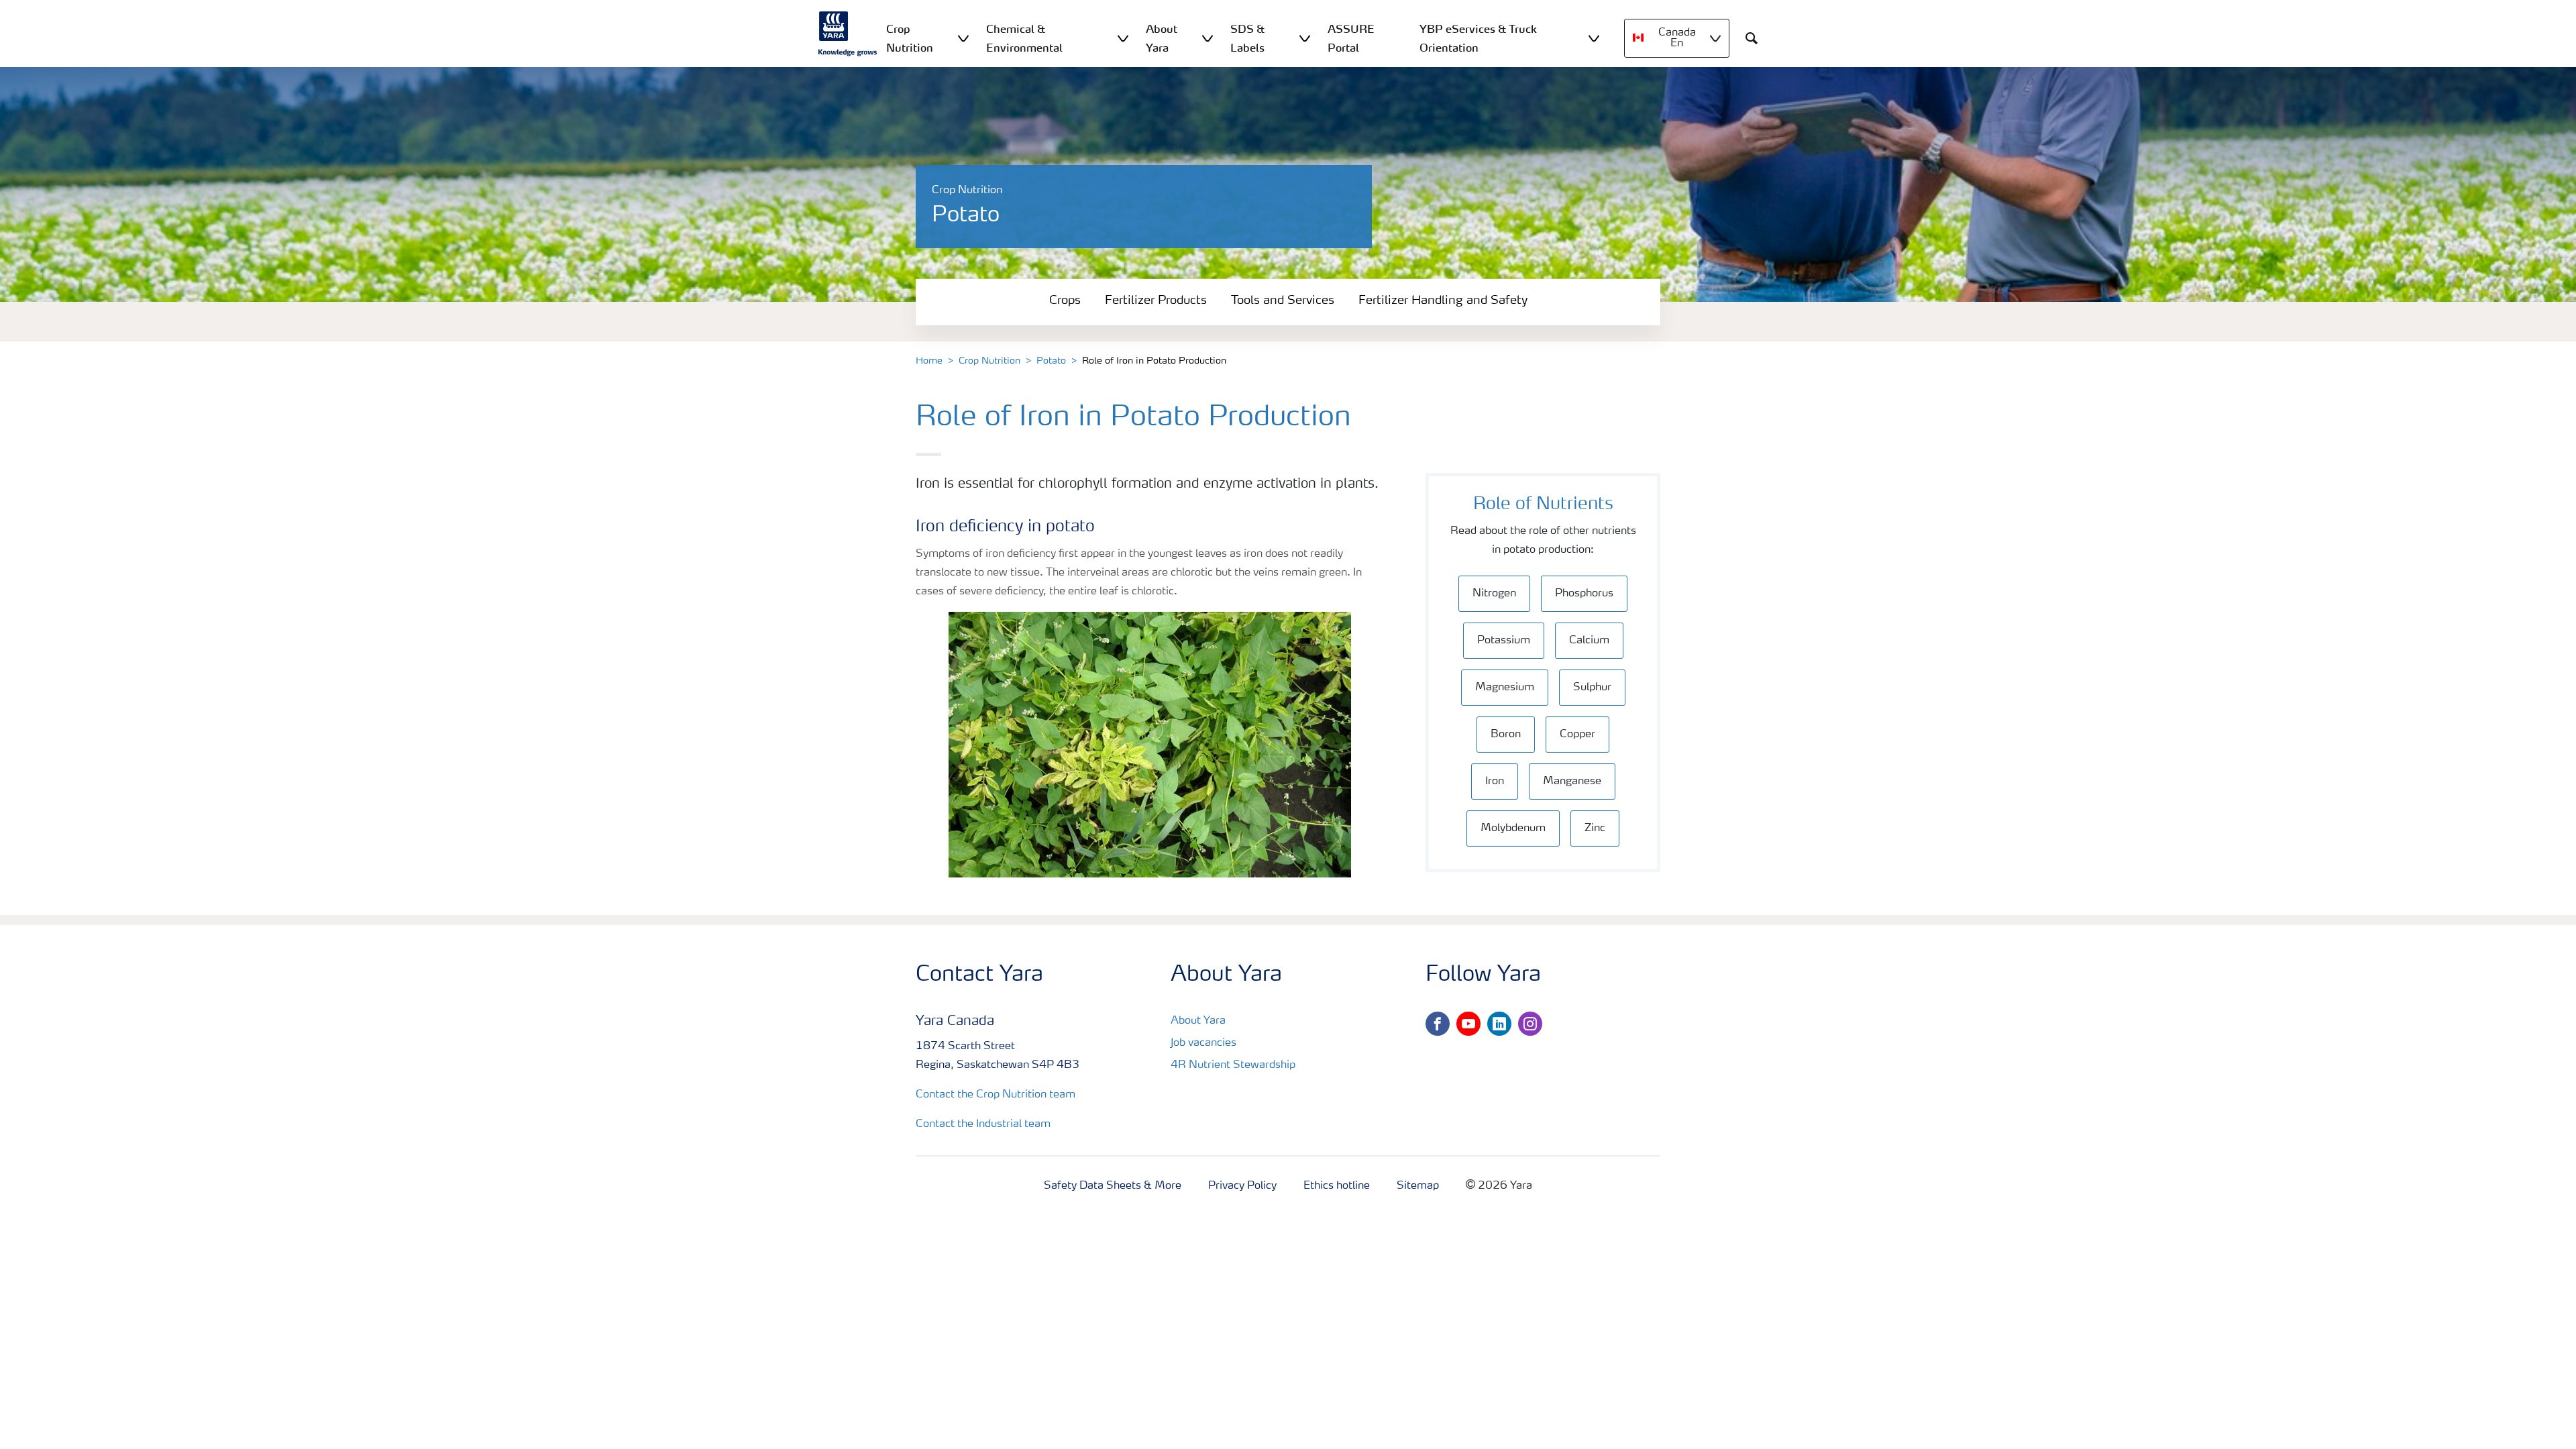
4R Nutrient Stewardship (1233, 1065)
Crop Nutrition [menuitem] (910, 38)
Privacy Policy (1242, 1186)
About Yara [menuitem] (1162, 38)
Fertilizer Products (1156, 301)
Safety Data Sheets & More (1113, 1186)
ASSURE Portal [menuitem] (1351, 38)
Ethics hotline (1337, 1186)
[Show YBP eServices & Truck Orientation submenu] (1594, 38)
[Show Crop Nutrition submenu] (963, 38)
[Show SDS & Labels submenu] (1305, 38)
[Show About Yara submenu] (1207, 38)
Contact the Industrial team (983, 1124)
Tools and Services (1283, 301)
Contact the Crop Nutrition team (996, 1095)
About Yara (1198, 1021)
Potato (1051, 361)
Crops (1065, 301)
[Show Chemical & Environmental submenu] (1123, 38)
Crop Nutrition (989, 361)
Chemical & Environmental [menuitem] (1024, 38)
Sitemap (1418, 1186)
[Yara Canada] (848, 34)
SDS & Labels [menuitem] (1247, 38)
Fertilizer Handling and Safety (1443, 301)
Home (929, 361)
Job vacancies (1203, 1043)
